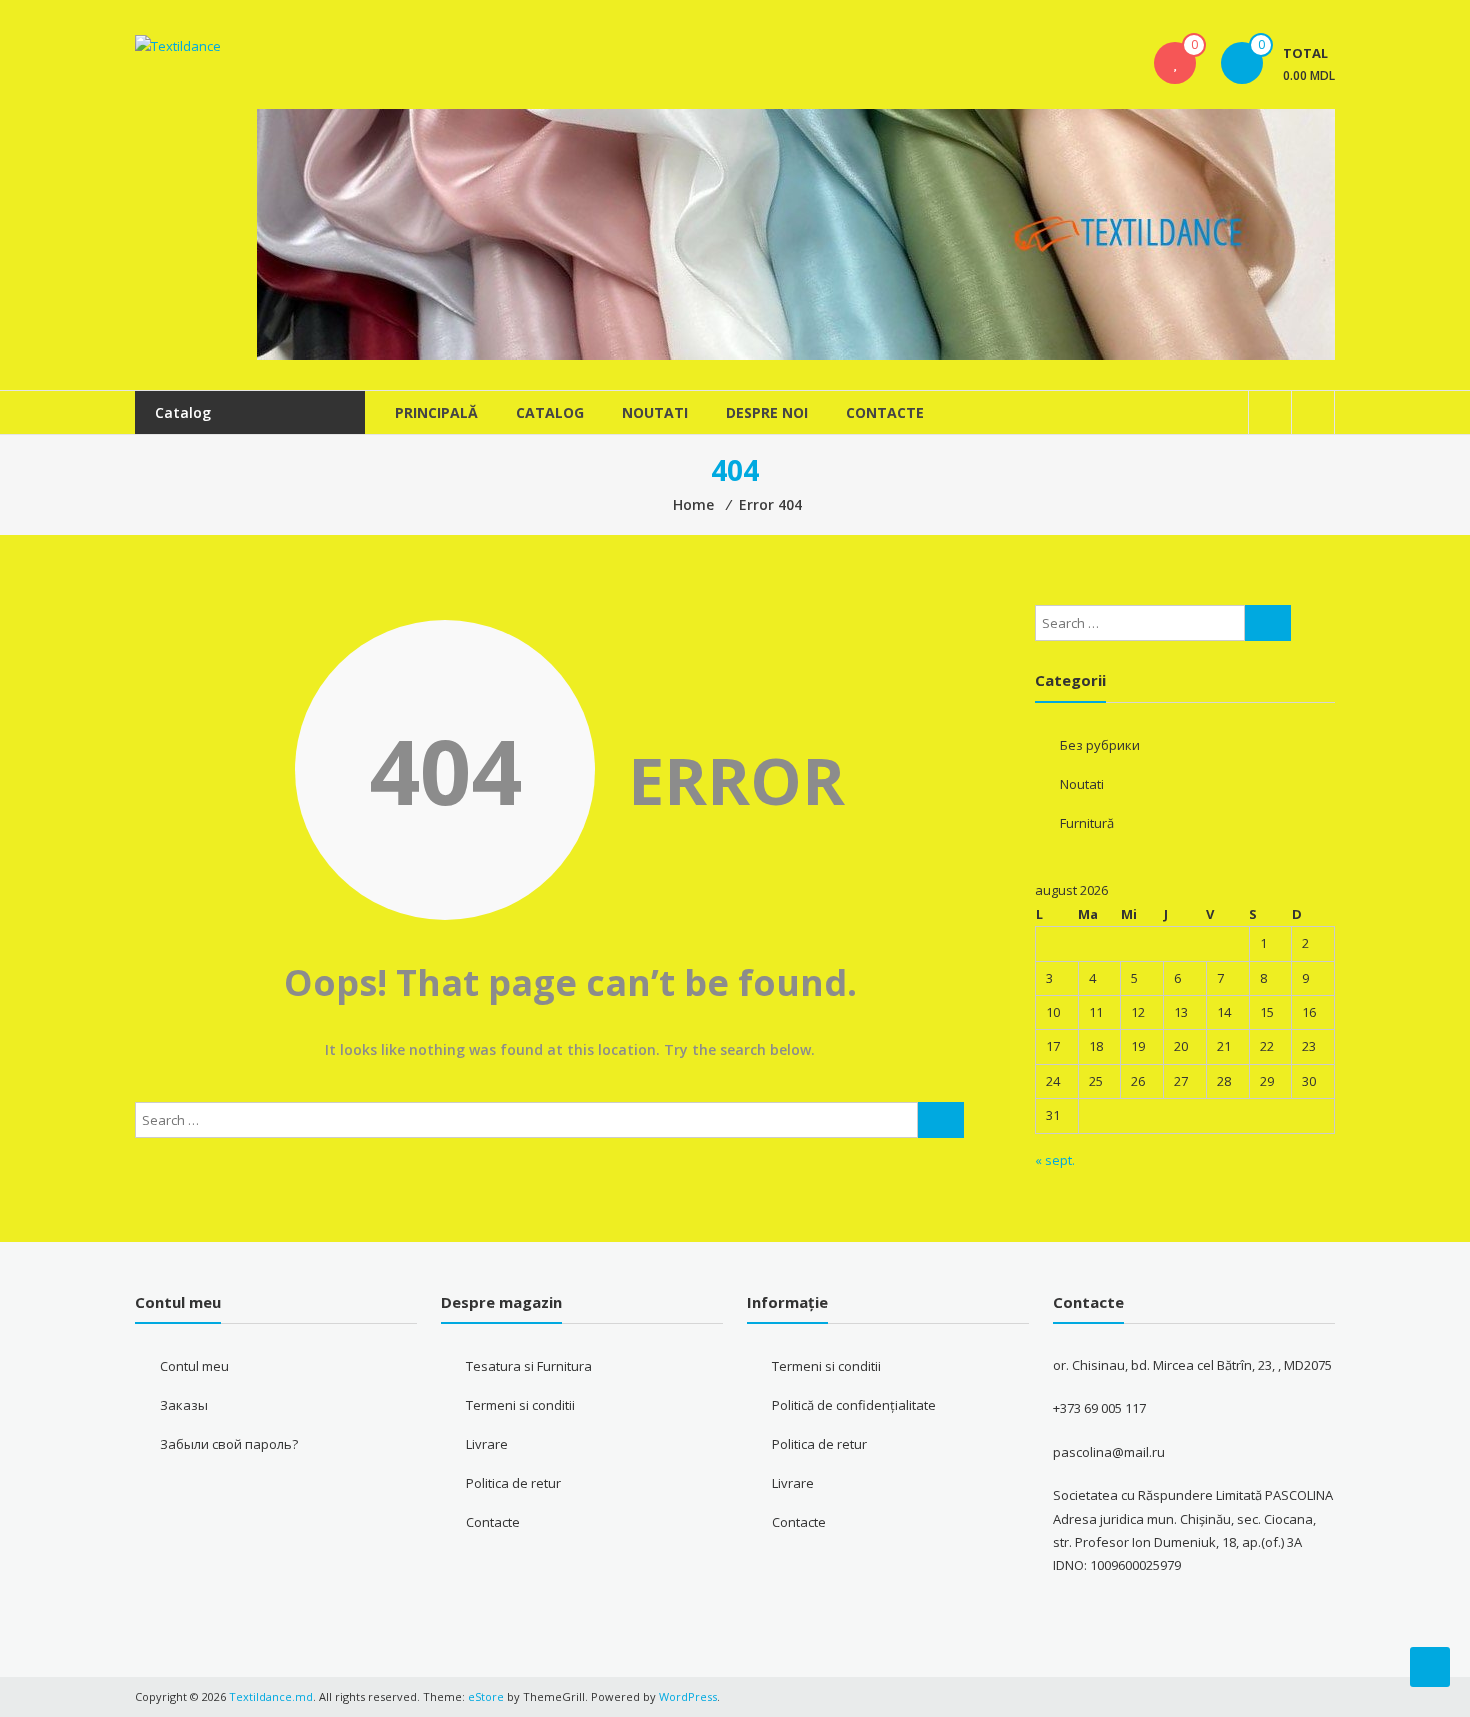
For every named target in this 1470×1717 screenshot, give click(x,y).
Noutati (655, 412)
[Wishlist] (1175, 63)
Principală (436, 412)
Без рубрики (1100, 745)
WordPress (688, 1696)
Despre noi (767, 412)
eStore (486, 1696)
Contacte (885, 412)
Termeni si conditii (520, 1405)
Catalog (550, 412)
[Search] (941, 1120)
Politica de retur (513, 1483)
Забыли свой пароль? (229, 1444)
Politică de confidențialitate (854, 1405)
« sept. (1055, 1160)
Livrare (487, 1444)
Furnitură (1087, 823)
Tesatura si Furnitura (529, 1366)
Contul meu (194, 1366)
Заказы (184, 1405)
